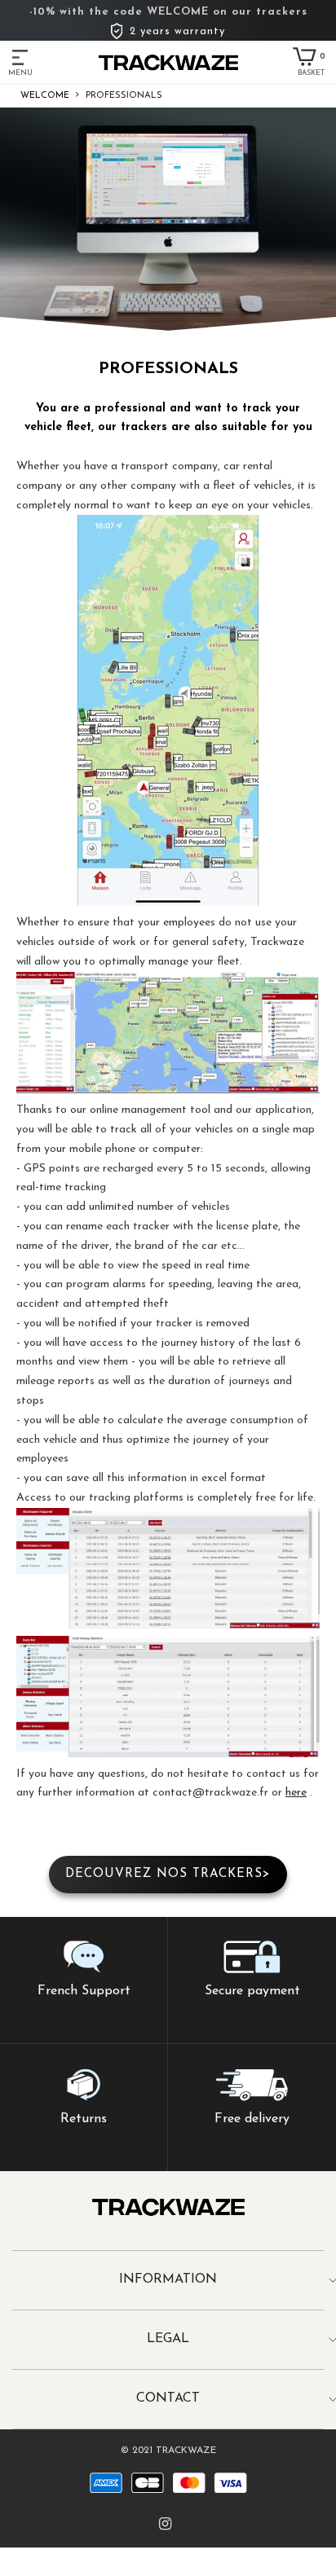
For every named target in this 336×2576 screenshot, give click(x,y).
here (296, 1793)
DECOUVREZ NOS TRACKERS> (168, 1874)
